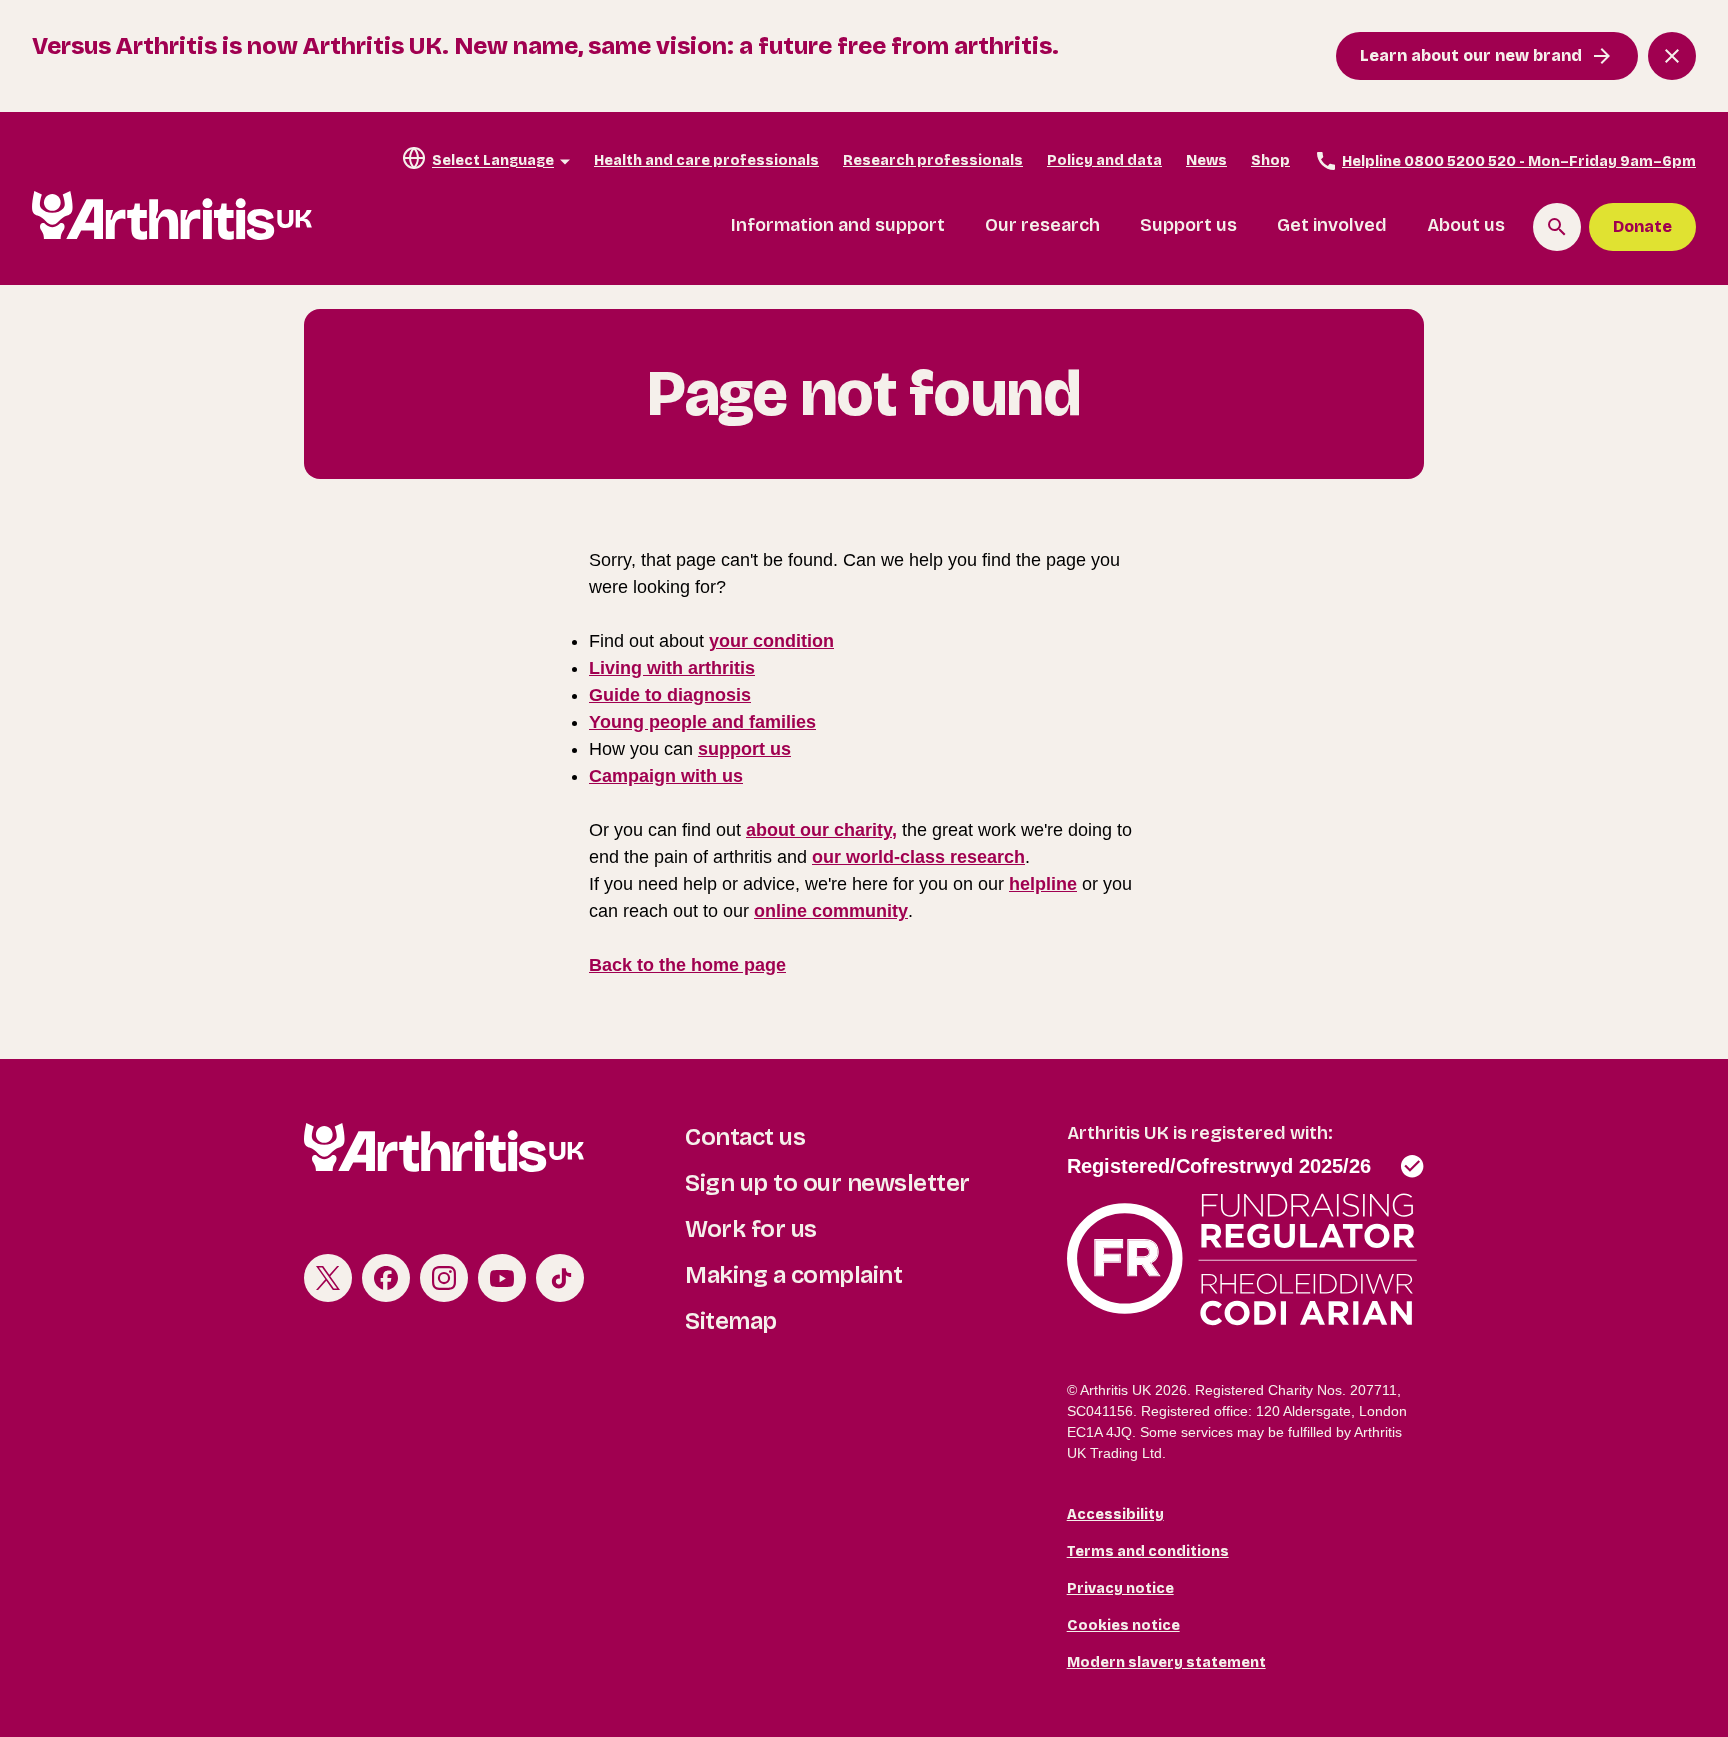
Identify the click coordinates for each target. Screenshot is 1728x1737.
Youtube (502, 1278)
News (1206, 160)
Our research (1042, 225)
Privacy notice (1120, 1588)
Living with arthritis (672, 668)
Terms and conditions (1148, 1551)
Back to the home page (687, 965)
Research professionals (933, 160)
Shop (1270, 160)
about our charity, (821, 830)
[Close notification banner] (1672, 56)
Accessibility (1115, 1514)
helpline (1043, 884)
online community (831, 911)
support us (744, 749)
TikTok (560, 1278)
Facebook (386, 1278)
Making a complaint (793, 1275)
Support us (1188, 225)
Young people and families (702, 722)
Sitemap (731, 1321)
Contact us (745, 1137)
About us (1466, 225)
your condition (771, 641)
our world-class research (918, 857)
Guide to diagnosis (670, 695)
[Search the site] (1557, 227)
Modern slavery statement (1166, 1662)
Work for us (751, 1229)
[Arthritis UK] (172, 215)
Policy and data (1104, 160)
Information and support (838, 225)
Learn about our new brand (1471, 55)
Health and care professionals (706, 160)
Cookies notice (1123, 1625)
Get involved (1332, 225)
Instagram (444, 1278)
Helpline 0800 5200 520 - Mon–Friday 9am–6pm (1519, 161)
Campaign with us (666, 776)
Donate (1642, 226)
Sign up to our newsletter (827, 1183)
